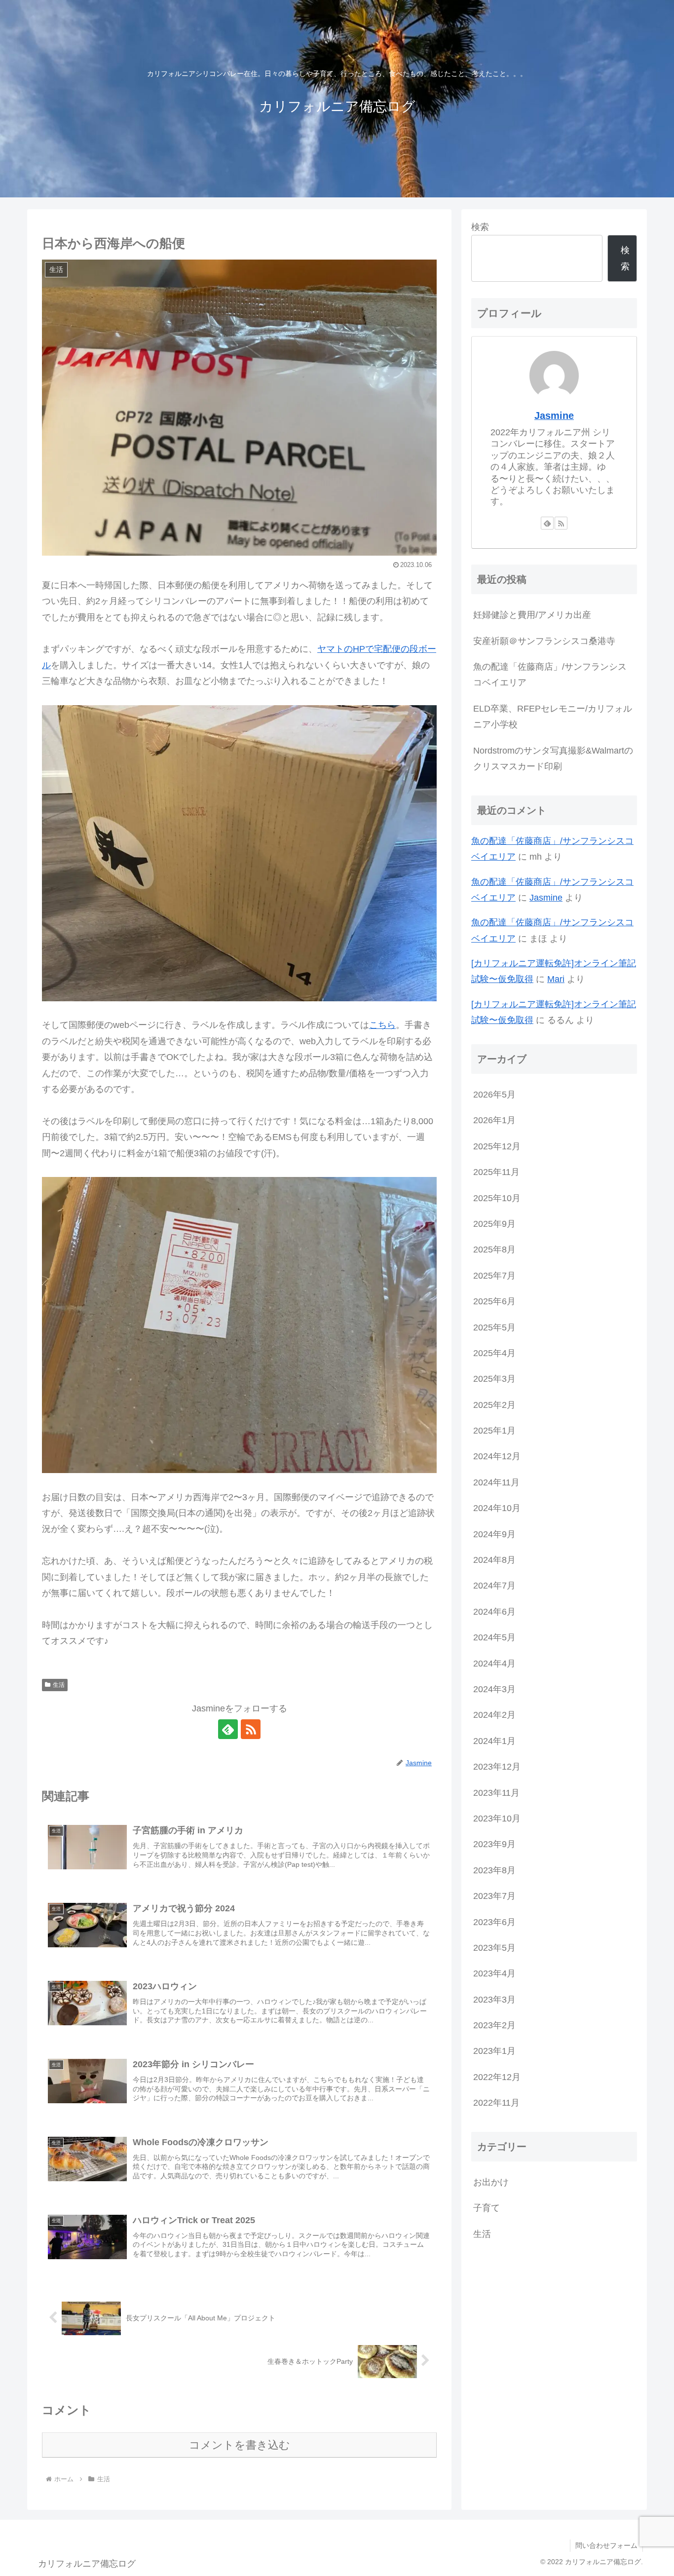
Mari (556, 979)
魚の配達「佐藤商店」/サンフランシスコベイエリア (550, 675)
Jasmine (554, 416)
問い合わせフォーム (606, 2545)
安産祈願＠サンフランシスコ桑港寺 (544, 641)
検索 (480, 227)
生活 (59, 1685)
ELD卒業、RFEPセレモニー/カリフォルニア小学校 (553, 717)
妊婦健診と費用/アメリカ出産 (532, 615)
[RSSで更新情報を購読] (251, 1729)
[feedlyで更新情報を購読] (228, 1729)
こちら (382, 1025)
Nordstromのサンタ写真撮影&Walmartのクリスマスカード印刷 (553, 758)
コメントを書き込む (240, 2445)
